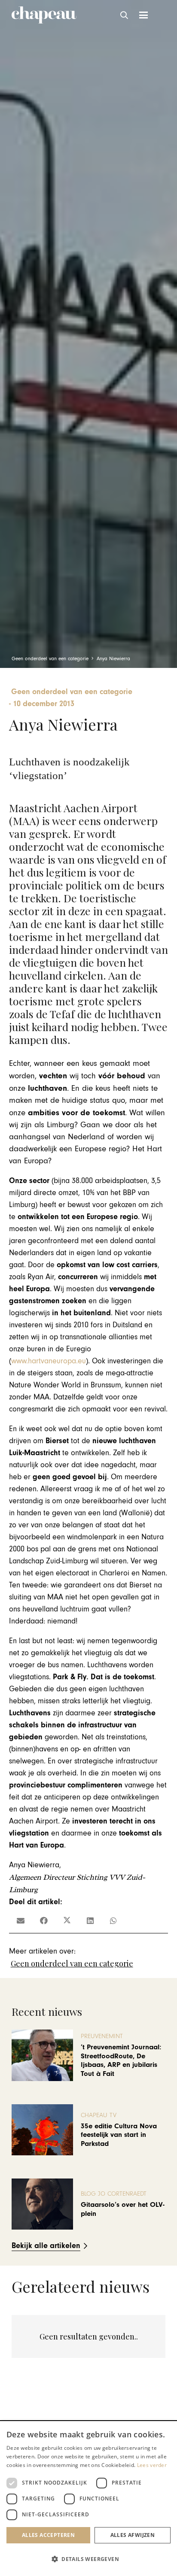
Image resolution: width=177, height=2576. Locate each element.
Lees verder (152, 2465)
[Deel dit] (44, 1921)
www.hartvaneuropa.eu (49, 1361)
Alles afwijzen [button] (133, 2535)
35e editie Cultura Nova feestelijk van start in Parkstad (119, 2135)
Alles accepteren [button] (48, 2535)
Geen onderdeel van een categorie (72, 1963)
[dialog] (88, 2499)
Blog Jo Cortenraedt (114, 2194)
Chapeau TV (99, 2115)
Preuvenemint (102, 2036)
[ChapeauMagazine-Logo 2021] (44, 15)
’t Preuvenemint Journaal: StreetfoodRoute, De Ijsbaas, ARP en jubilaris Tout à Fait (121, 2060)
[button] (125, 15)
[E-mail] (21, 1921)
